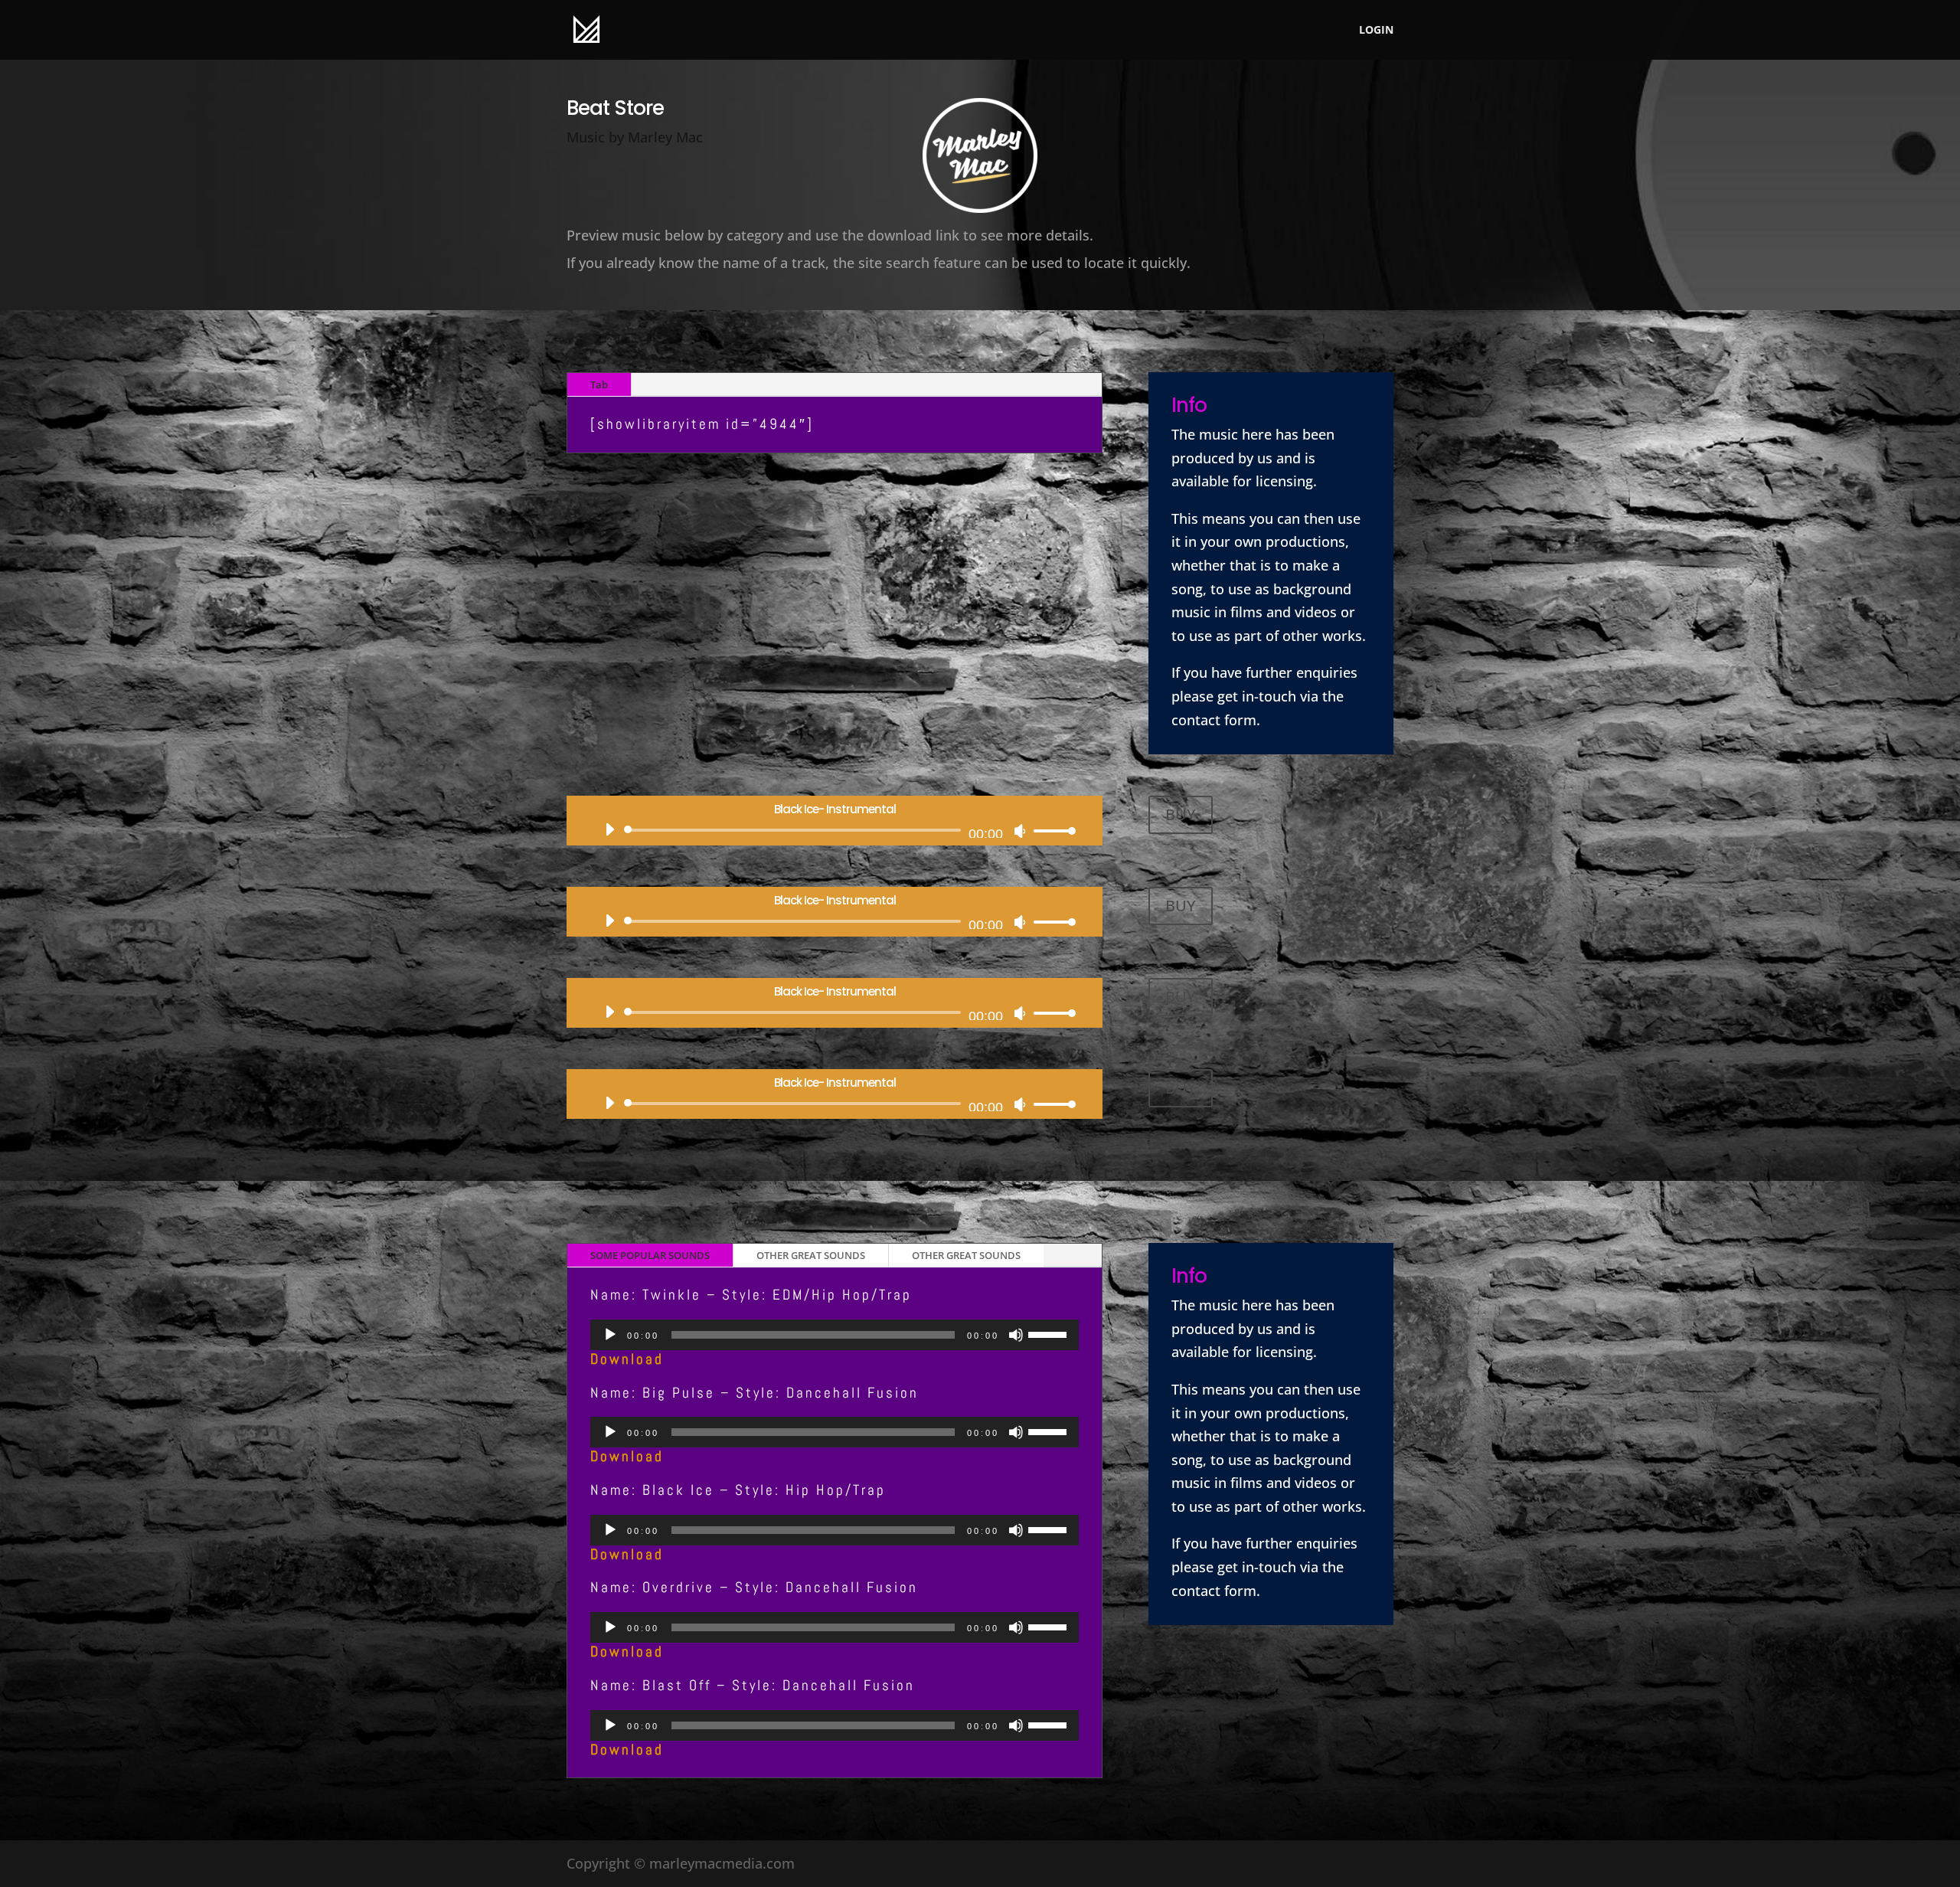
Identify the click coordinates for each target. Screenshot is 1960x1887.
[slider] (1050, 831)
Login (1376, 31)
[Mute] (1020, 831)
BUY (1181, 814)
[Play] (609, 829)
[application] (835, 830)
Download (627, 1359)
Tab (599, 384)
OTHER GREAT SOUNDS (811, 1255)
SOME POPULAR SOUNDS (650, 1255)
